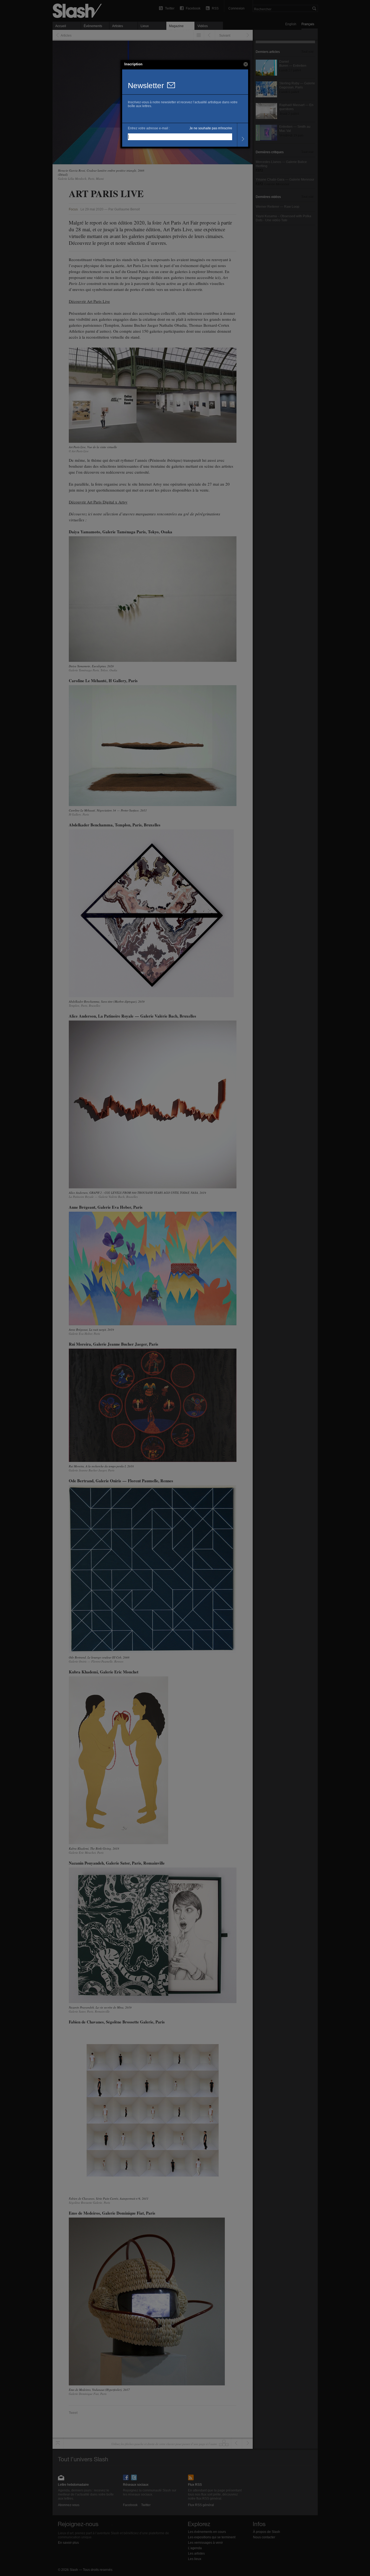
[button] (246, 64)
